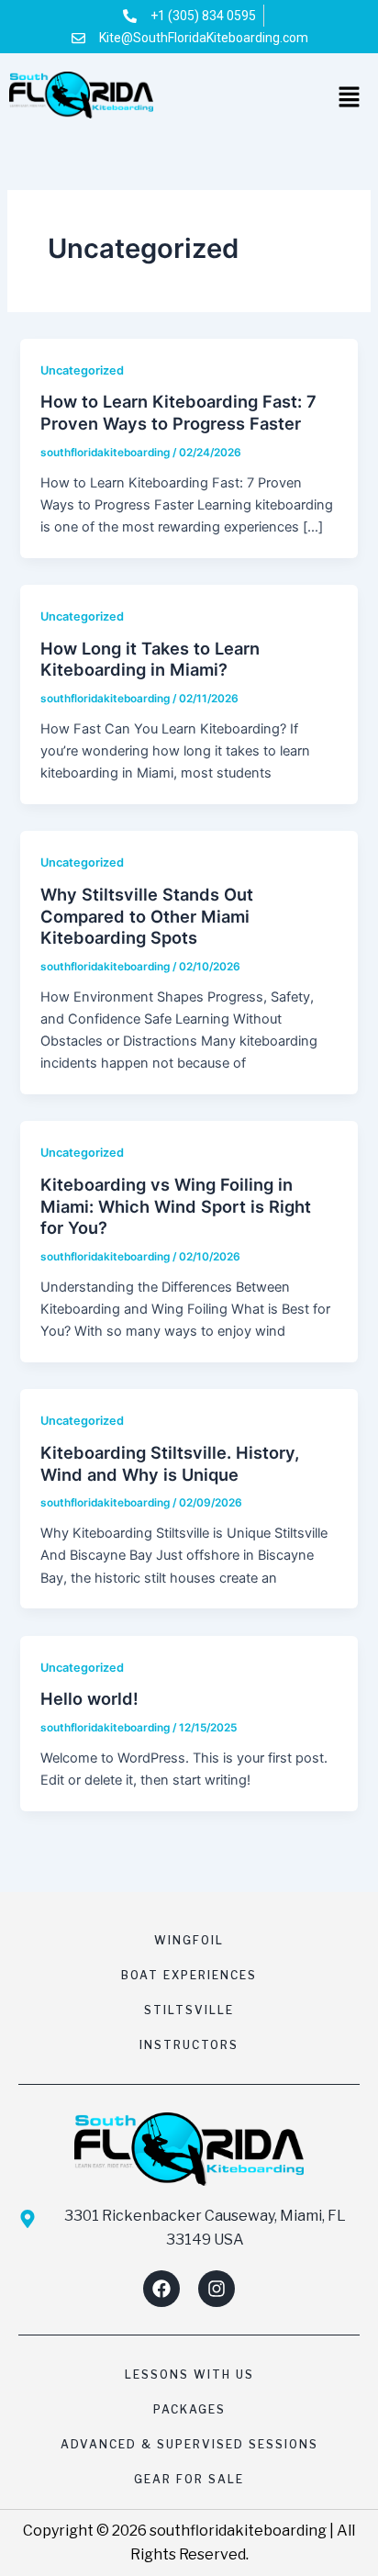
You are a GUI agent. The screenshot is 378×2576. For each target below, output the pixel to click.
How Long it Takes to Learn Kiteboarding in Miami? (150, 659)
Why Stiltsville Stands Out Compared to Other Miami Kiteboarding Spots (147, 916)
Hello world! (89, 1698)
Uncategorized (82, 370)
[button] (350, 99)
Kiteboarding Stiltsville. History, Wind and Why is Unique (170, 1463)
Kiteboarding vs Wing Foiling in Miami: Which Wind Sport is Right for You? (176, 1206)
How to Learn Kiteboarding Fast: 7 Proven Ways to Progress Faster (178, 412)
